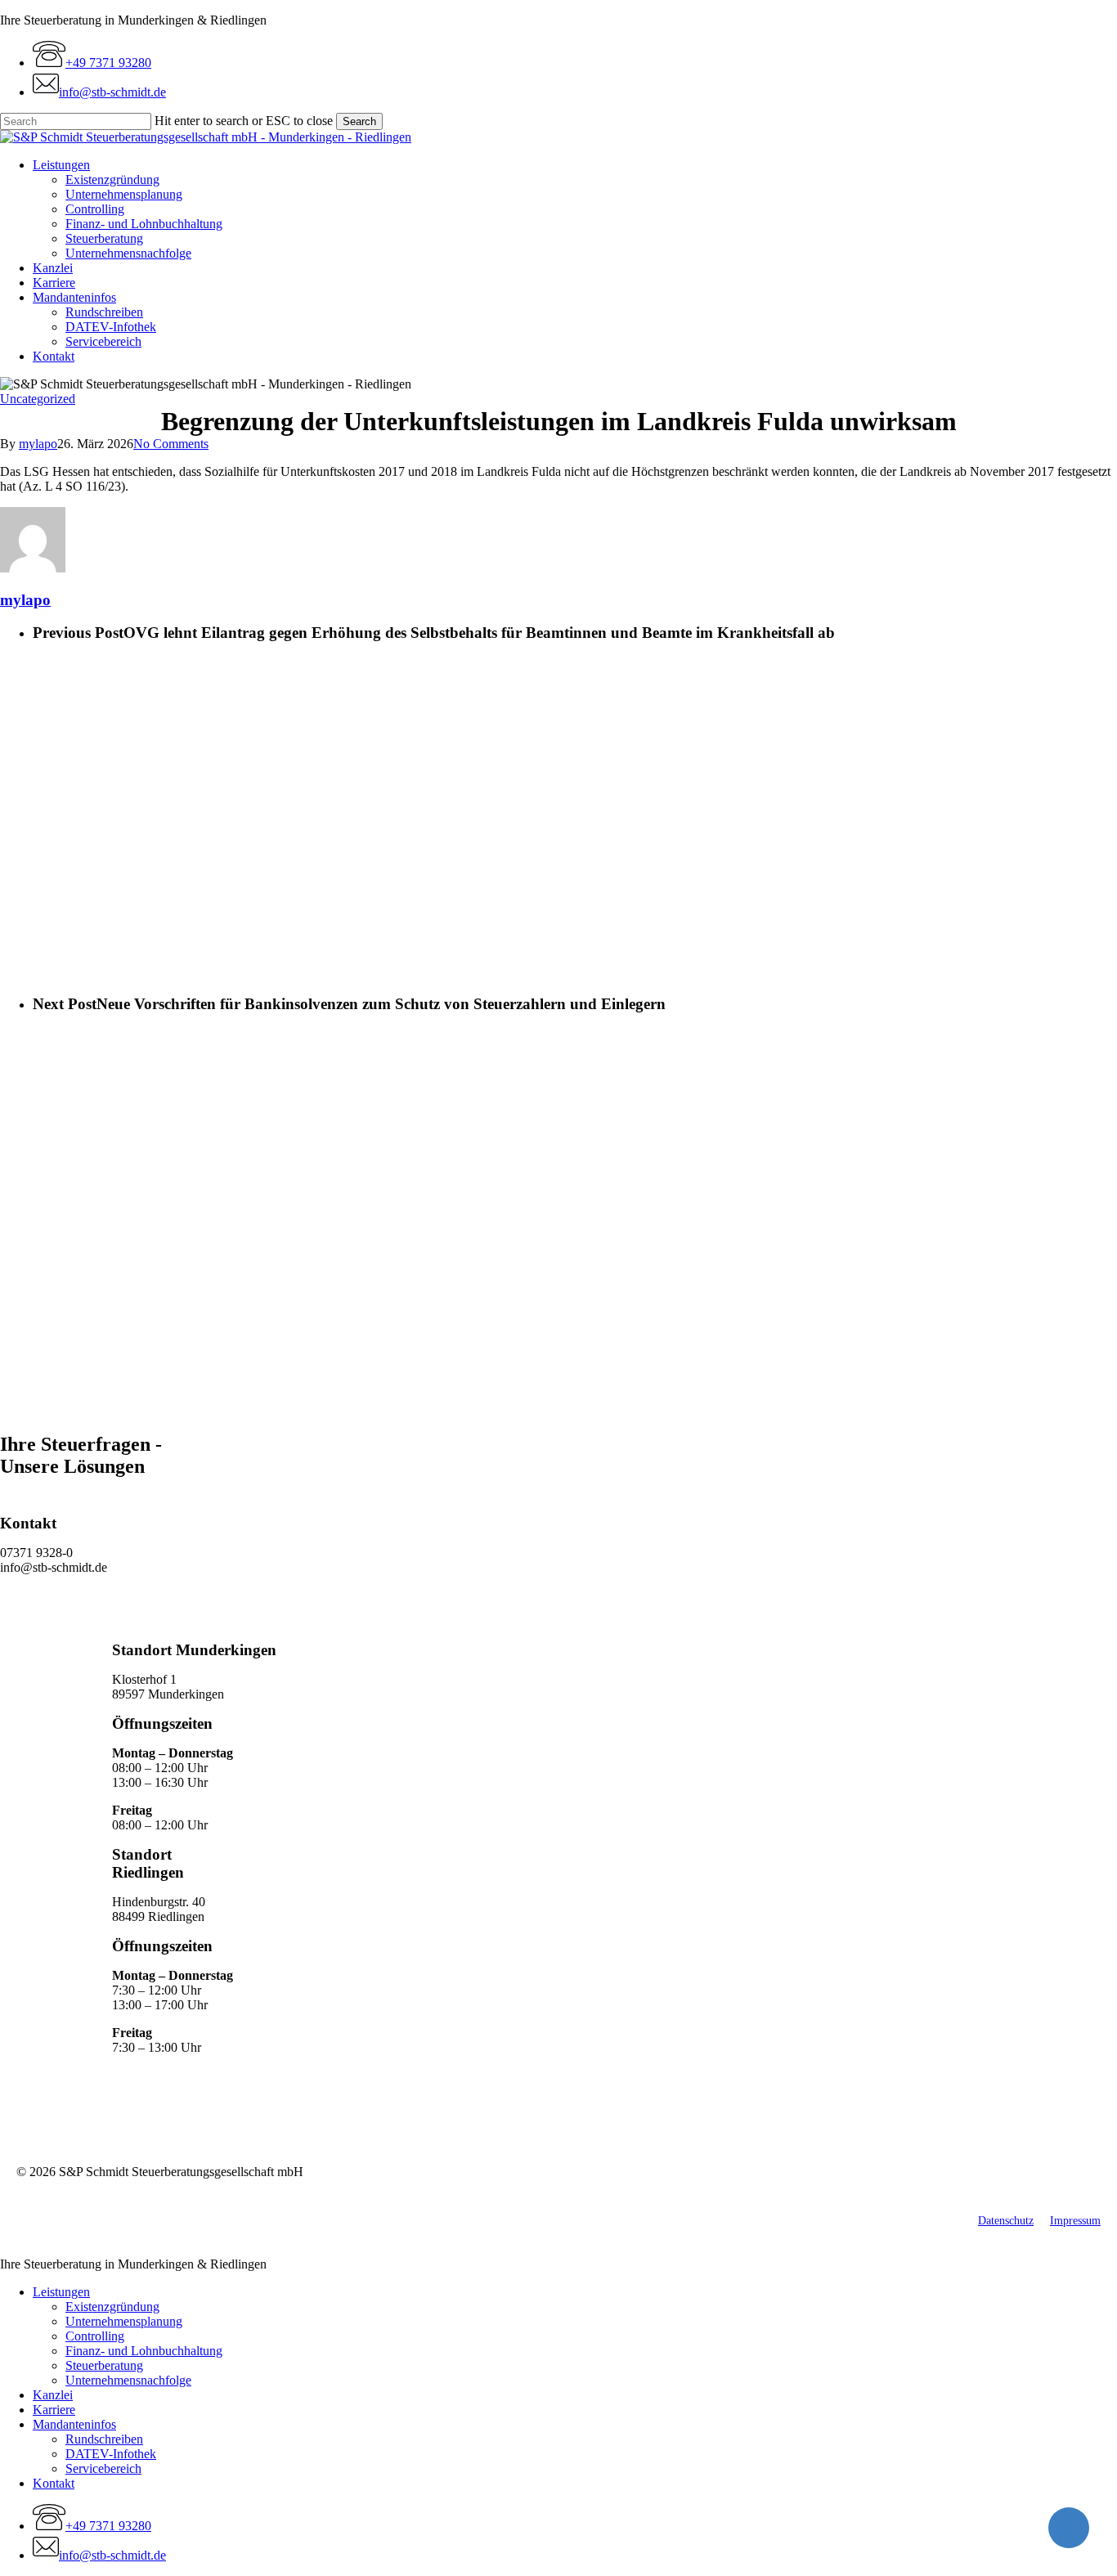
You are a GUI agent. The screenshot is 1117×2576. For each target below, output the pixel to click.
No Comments (171, 444)
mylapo (38, 444)
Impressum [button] (1075, 2221)
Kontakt (54, 2483)
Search (359, 121)
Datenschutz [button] (1006, 2221)
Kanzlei (53, 2395)
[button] (53, 1624)
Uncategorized (38, 399)
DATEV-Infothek (111, 2454)
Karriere (54, 2410)
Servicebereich (103, 2468)
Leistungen (61, 2292)
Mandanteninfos (74, 2424)
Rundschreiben (104, 2439)
